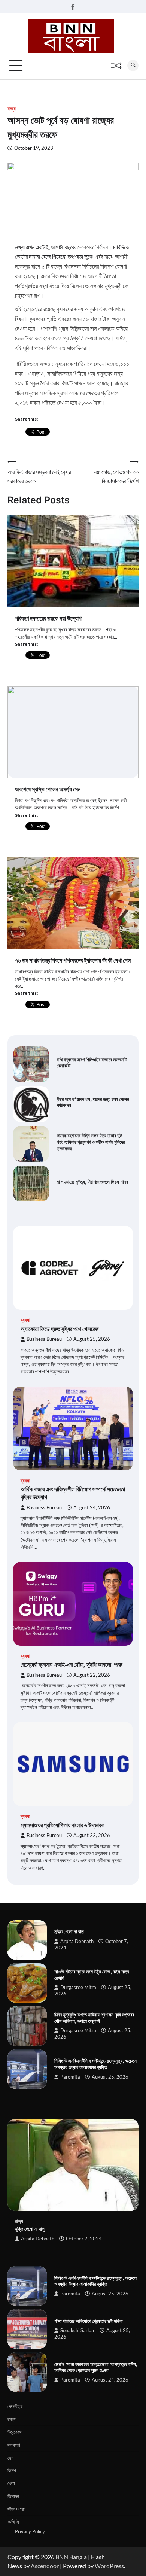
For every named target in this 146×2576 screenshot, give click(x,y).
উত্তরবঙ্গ (14, 2432)
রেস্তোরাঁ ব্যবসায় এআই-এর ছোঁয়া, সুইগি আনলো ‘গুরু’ (72, 1664)
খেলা (11, 2483)
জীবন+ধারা (16, 2509)
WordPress (109, 2566)
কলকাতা (14, 2445)
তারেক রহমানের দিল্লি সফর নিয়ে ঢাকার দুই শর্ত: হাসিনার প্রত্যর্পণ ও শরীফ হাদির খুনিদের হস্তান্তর (91, 1142)
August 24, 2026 (92, 1508)
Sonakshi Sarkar (77, 2330)
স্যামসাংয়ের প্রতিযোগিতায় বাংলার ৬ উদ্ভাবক (63, 1825)
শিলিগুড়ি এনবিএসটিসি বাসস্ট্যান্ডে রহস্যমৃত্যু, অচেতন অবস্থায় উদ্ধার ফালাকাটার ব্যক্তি (95, 2064)
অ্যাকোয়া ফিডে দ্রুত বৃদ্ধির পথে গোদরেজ (60, 1329)
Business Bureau (44, 1339)
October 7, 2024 (84, 2239)
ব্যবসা (25, 1320)
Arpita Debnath (77, 1941)
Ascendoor (45, 2566)
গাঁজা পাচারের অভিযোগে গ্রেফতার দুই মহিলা (89, 2321)
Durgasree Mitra (78, 1987)
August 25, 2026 (92, 1339)
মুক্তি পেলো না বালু (69, 1931)
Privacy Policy (30, 2531)
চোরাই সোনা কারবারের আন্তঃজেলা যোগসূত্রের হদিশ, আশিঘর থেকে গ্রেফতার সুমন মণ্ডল (96, 2367)
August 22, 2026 (92, 1675)
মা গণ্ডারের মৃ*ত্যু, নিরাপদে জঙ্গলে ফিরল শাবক (92, 1182)
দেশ (10, 2458)
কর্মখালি (13, 2522)
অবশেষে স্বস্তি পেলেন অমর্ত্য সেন (48, 789)
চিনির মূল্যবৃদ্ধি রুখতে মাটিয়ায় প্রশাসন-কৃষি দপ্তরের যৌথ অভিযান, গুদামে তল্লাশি (94, 2018)
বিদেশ (12, 2470)
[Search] (133, 66)
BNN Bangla (71, 2557)
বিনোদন (13, 2496)
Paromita (70, 2077)
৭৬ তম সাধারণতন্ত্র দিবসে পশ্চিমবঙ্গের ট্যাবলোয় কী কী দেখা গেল (73, 960)
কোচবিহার (15, 2406)
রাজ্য (12, 109)
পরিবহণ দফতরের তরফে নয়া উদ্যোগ (48, 618)
